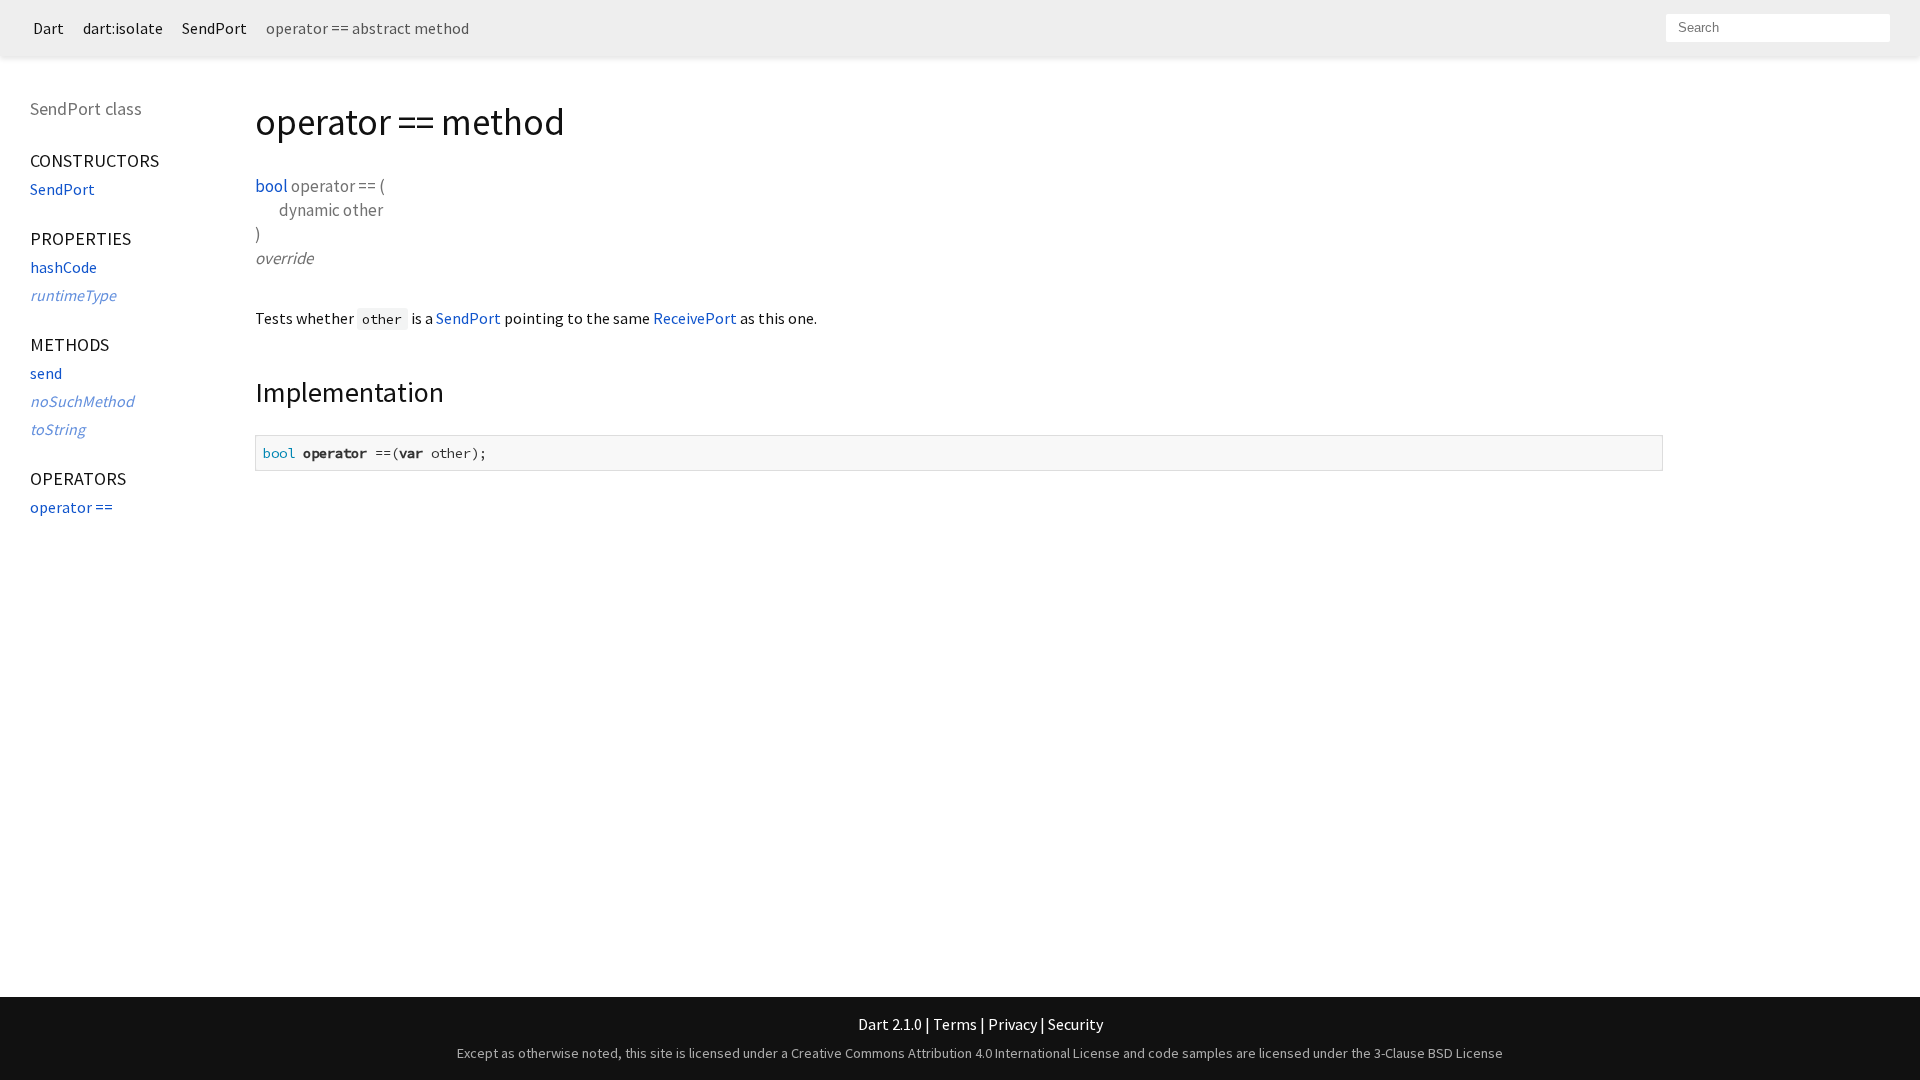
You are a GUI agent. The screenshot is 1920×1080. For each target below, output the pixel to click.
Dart (48, 28)
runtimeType (73, 295)
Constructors (94, 160)
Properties (80, 238)
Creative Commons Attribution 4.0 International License (955, 1053)
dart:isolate (123, 28)
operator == (71, 507)
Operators (78, 478)
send (46, 373)
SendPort (214, 28)
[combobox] (1778, 28)
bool (271, 186)
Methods (69, 344)
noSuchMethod (82, 401)
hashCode (63, 267)
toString (57, 429)
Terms (955, 1024)
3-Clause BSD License (1438, 1053)
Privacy (1012, 1024)
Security (1075, 1024)
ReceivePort (695, 318)
